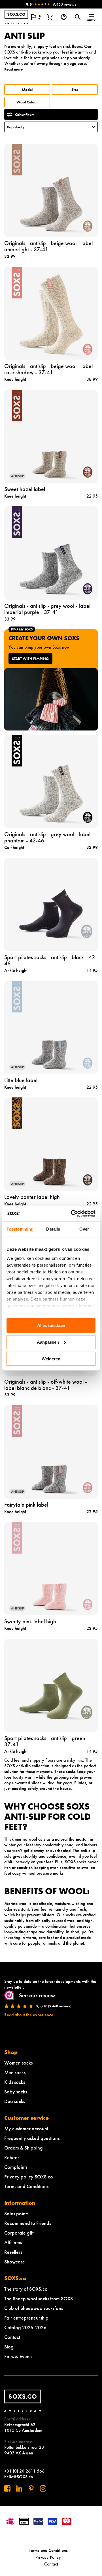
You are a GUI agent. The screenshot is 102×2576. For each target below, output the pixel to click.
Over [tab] (84, 1229)
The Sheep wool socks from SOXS (39, 2298)
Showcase (15, 2262)
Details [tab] (53, 1229)
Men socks (15, 2072)
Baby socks (16, 2092)
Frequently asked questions (32, 2138)
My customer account (26, 2128)
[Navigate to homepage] (16, 17)
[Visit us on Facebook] (7, 2488)
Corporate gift (19, 2233)
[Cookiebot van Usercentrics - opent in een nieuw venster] (72, 1213)
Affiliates (13, 2242)
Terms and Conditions (26, 2186)
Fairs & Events (18, 2356)
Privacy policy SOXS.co (29, 2177)
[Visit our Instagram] (43, 2488)
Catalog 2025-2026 (25, 2327)
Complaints (16, 2167)
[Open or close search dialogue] (77, 17)
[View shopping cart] (50, 17)
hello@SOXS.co (19, 2477)
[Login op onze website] (64, 17)
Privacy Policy (48, 2557)
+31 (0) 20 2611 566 (24, 2471)
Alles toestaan (51, 1325)
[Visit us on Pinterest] (31, 2488)
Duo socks (15, 2101)
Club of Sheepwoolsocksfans (34, 2308)
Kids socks (15, 2082)
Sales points (16, 2213)
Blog (9, 2347)
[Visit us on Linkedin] (19, 2488)
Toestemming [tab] (20, 1229)
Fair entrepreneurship (26, 2318)
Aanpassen (48, 1342)
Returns (12, 2157)
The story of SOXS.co (26, 2289)
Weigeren (51, 1359)
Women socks (18, 2063)
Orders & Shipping (24, 2148)
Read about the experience (29, 2015)
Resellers (13, 2252)
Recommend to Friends (28, 2223)
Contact (12, 2337)
